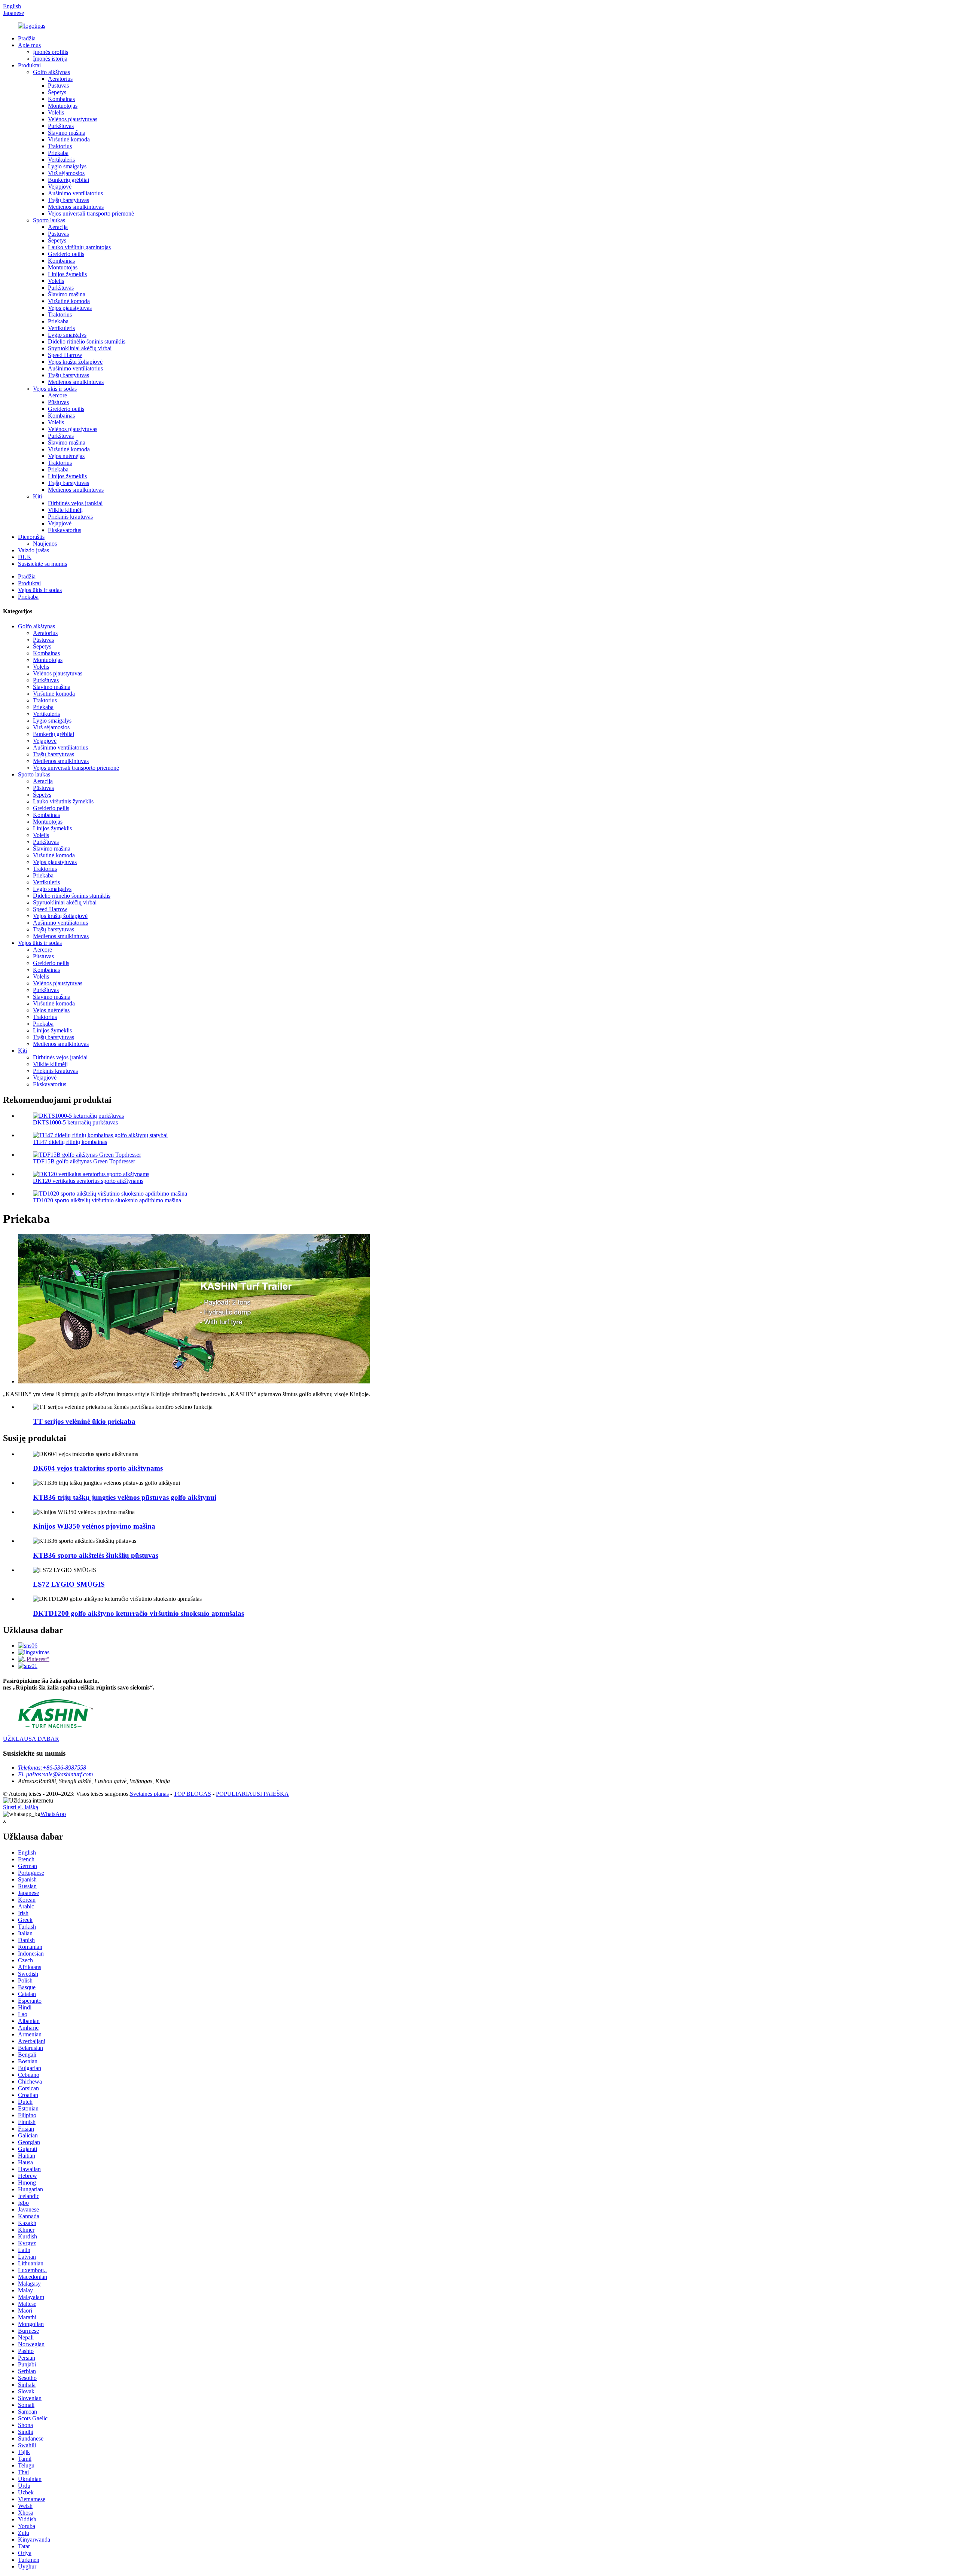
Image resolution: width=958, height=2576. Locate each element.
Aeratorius (60, 79)
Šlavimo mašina (67, 133)
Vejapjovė (60, 187)
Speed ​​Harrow (65, 355)
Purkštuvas (61, 126)
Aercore (57, 395)
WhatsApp (53, 1814)
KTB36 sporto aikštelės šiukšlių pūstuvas (96, 1555)
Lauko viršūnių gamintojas (79, 247)
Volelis (56, 112)
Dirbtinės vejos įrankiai (75, 503)
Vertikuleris (61, 160)
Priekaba (58, 153)
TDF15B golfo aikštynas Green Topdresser (84, 1161)
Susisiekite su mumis (42, 564)
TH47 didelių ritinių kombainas (70, 1142)
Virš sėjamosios (66, 173)
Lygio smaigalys (67, 166)
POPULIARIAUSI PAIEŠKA (252, 1794)
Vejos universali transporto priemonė (91, 213)
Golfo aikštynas (51, 72)
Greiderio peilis (66, 254)
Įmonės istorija (50, 59)
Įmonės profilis (51, 52)
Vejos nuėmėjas (66, 456)
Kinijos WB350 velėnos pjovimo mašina (94, 1526)
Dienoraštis (31, 537)
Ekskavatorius (65, 530)
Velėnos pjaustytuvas (73, 119)
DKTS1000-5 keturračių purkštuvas (75, 1122)
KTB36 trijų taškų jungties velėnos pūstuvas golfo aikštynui (125, 1497)
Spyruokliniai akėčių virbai (80, 348)
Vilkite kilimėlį (65, 510)
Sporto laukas (49, 220)
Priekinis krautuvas (70, 517)
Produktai (29, 65)
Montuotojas (63, 106)
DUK (25, 557)
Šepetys (57, 92)
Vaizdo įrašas (33, 550)
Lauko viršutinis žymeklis (63, 801)
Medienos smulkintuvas (76, 207)
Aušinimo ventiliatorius (75, 193)
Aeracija (58, 227)
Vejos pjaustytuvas (70, 308)
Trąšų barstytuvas (68, 200)
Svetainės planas (149, 1794)
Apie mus (29, 45)
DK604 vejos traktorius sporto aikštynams (98, 1468)
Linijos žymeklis (67, 274)
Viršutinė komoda (69, 139)
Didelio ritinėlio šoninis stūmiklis (87, 341)
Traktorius (60, 146)
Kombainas (61, 99)
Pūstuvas (58, 86)
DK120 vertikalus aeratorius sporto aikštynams (88, 1181)
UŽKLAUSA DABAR (31, 1739)
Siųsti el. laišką (21, 1807)
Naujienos (45, 544)
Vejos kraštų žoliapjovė (75, 362)
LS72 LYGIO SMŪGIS (69, 1584)
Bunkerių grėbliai (68, 180)
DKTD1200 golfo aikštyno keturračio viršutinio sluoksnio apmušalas (138, 1613)
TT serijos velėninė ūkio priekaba (84, 1421)
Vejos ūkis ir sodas (55, 389)
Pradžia (27, 38)
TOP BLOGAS (192, 1794)
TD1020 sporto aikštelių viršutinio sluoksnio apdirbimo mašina (107, 1200)
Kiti (37, 496)
